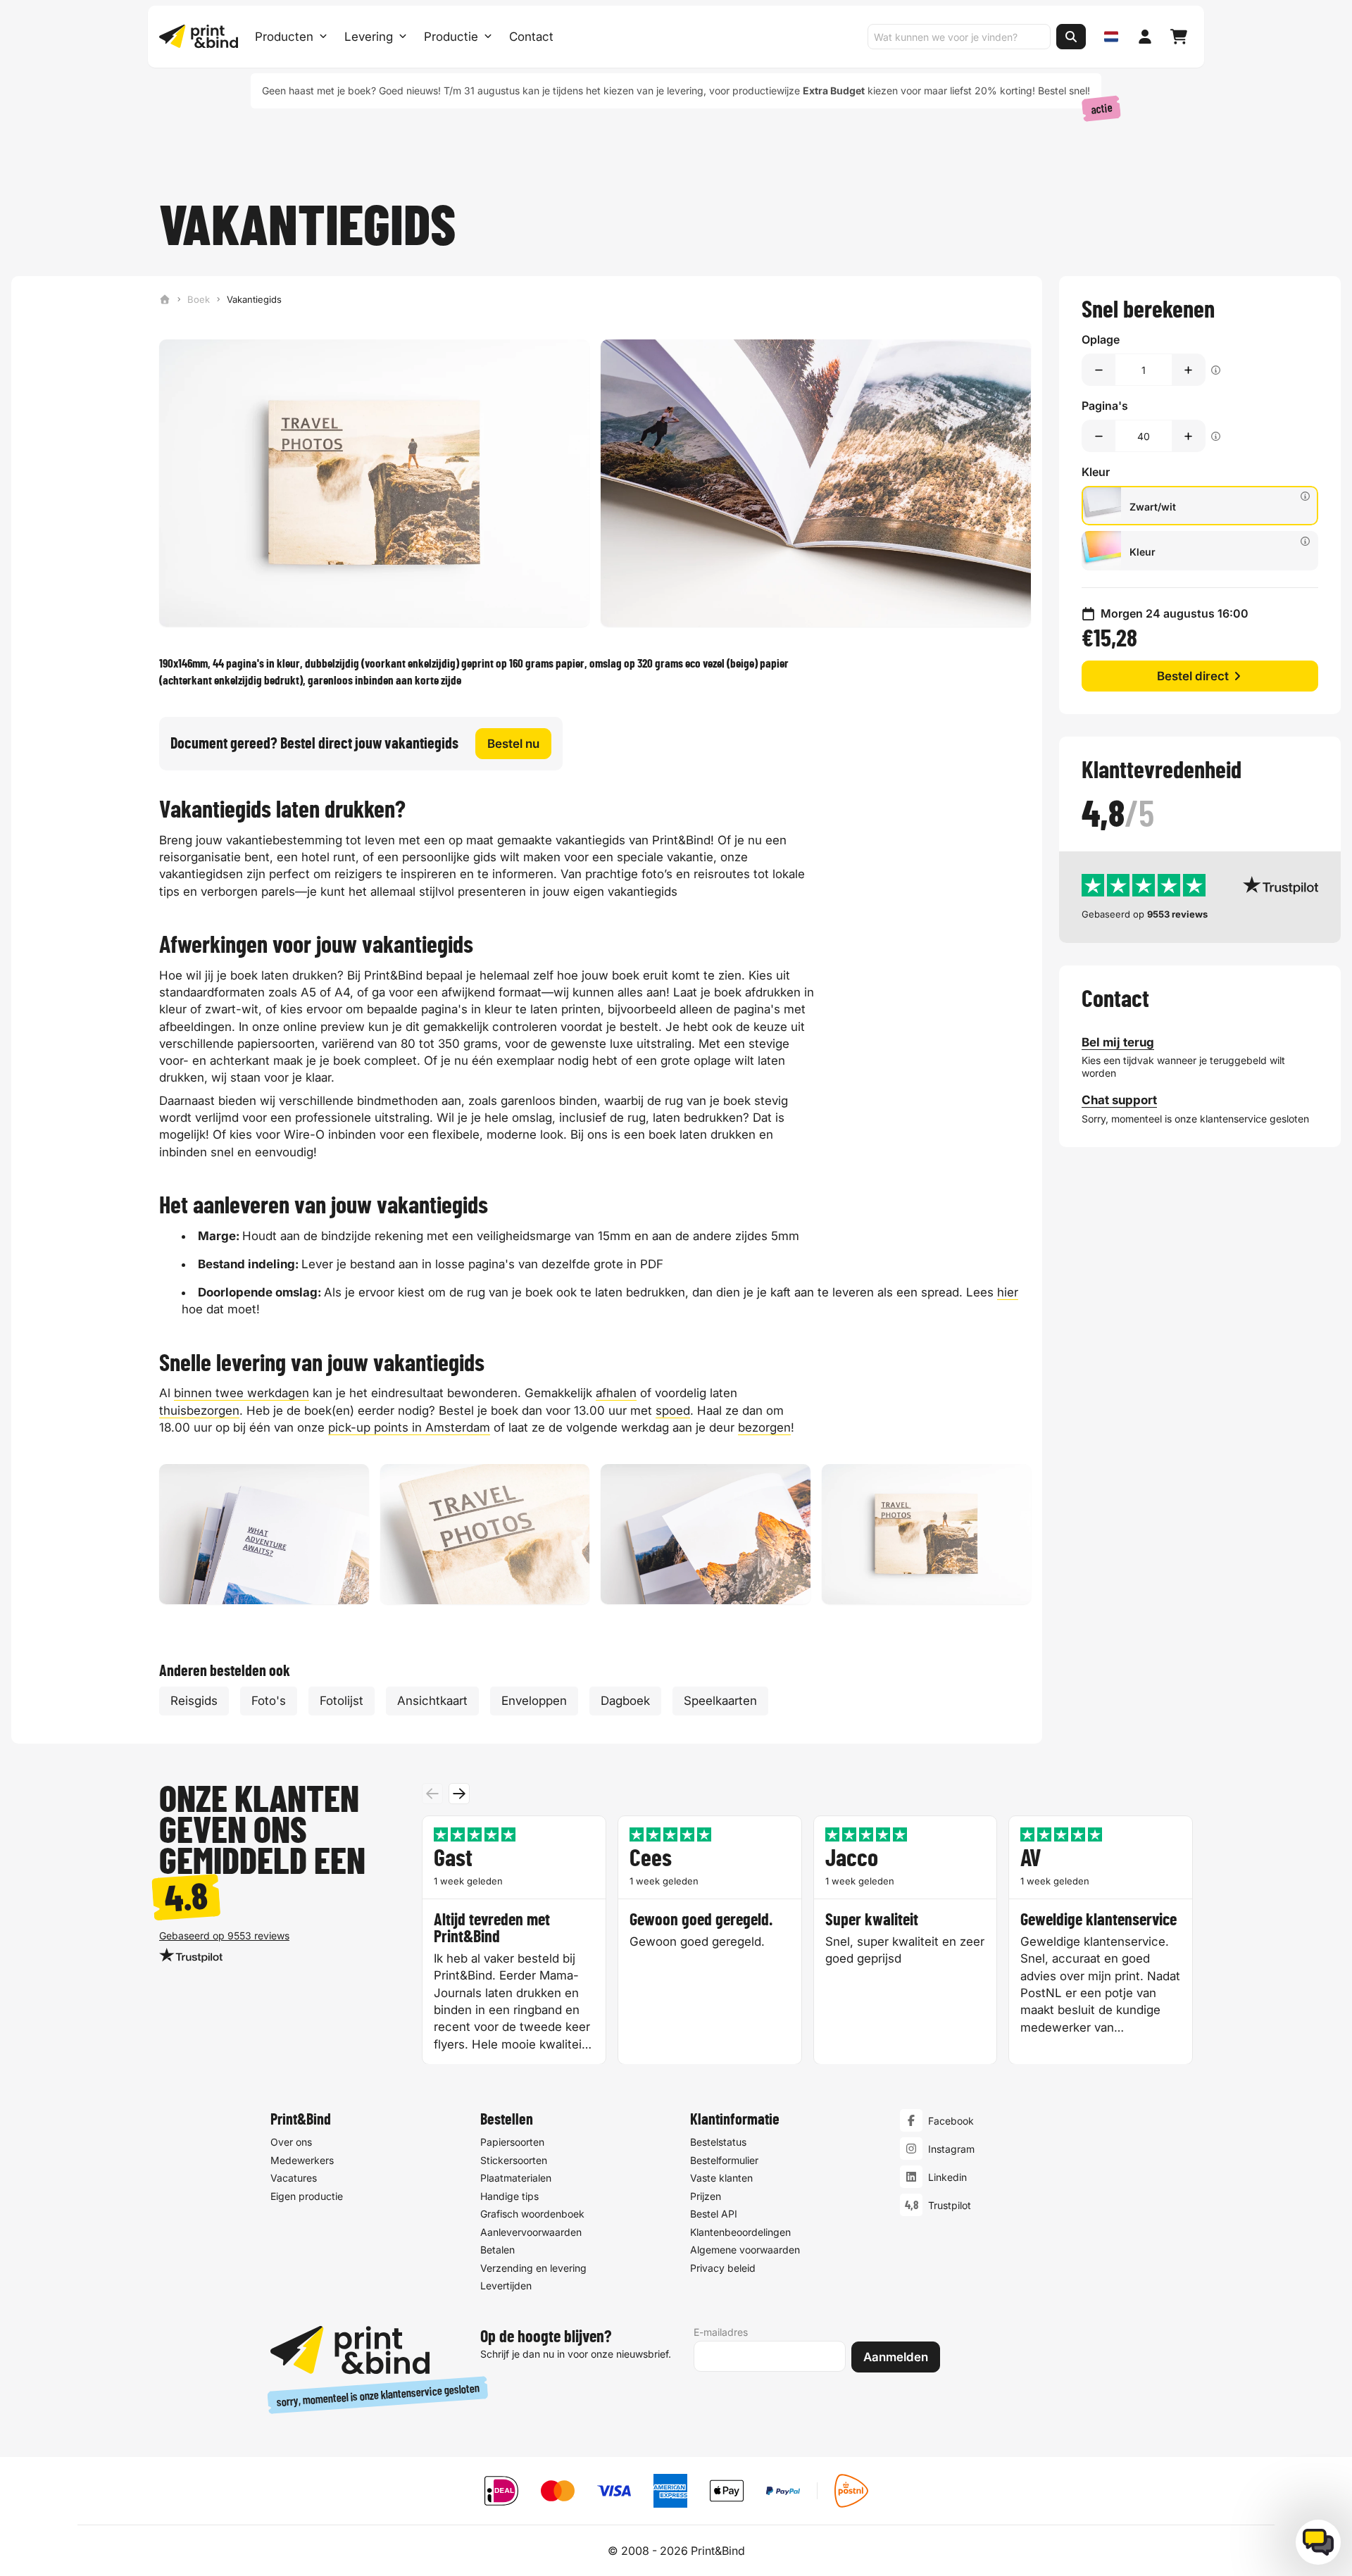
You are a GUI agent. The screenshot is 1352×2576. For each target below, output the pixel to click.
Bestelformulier (724, 2160)
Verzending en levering (533, 2268)
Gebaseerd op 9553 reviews (224, 1936)
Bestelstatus (718, 2142)
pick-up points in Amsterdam (409, 1427)
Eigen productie (307, 2196)
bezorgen (764, 1427)
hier (1008, 1292)
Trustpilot (950, 2205)
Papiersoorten (512, 2142)
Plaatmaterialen (516, 2178)
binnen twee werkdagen (242, 1393)
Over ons (291, 2142)
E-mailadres (721, 2332)
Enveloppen (534, 1701)
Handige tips (509, 2196)
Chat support (1119, 1100)
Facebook (951, 2121)
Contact (531, 37)
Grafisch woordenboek (532, 2214)
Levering (369, 37)
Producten (284, 37)
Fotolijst (342, 1701)
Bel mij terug (1118, 1042)
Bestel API (714, 2214)
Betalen (497, 2250)
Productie (451, 37)
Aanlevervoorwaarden (531, 2232)
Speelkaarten (720, 1701)
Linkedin (947, 2177)
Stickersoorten (514, 2160)
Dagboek (625, 1701)
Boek (199, 299)
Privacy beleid (723, 2268)
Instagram (951, 2149)
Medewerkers (302, 2160)
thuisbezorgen (199, 1411)
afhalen (616, 1393)
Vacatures (294, 2178)
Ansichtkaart (432, 1701)
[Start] (165, 299)
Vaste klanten (721, 2178)
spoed (673, 1411)
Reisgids (194, 1701)
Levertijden (506, 2286)
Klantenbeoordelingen (740, 2232)
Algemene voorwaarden (745, 2250)
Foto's (269, 1701)
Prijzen (706, 2196)
